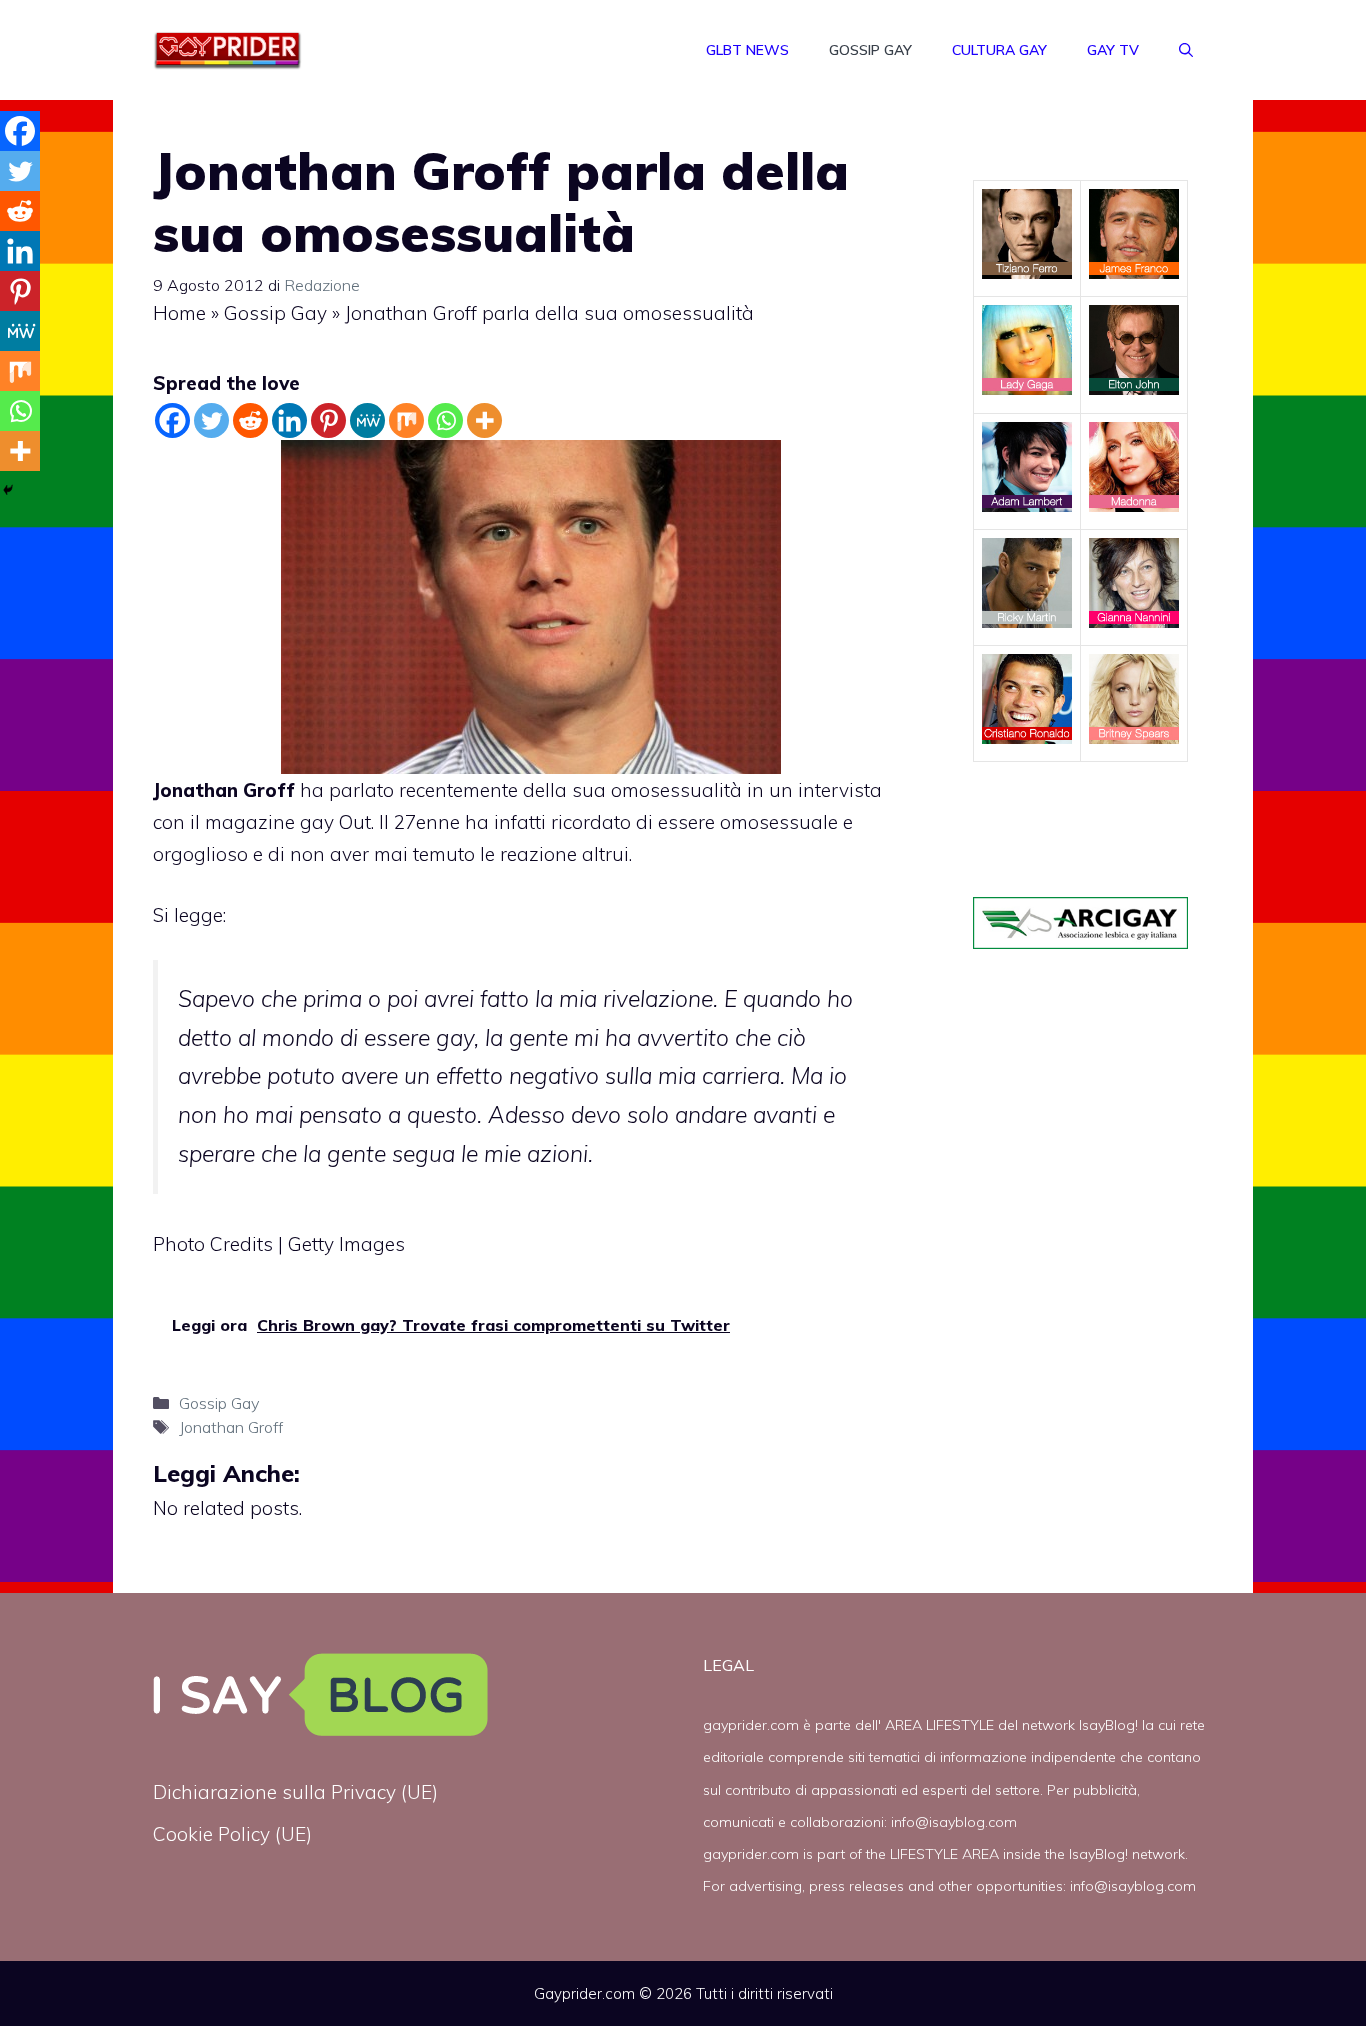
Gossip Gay (870, 50)
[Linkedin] (289, 420)
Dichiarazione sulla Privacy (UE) (295, 1792)
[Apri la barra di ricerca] (1186, 50)
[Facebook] (172, 420)
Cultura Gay (999, 50)
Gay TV (1113, 50)
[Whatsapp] (445, 420)
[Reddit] (250, 420)
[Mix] (406, 420)
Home (179, 313)
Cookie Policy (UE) (232, 1834)
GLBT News (747, 50)
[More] (484, 420)
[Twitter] (211, 420)
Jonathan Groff (231, 1427)
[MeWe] (367, 420)
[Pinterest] (328, 420)
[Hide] (8, 490)
